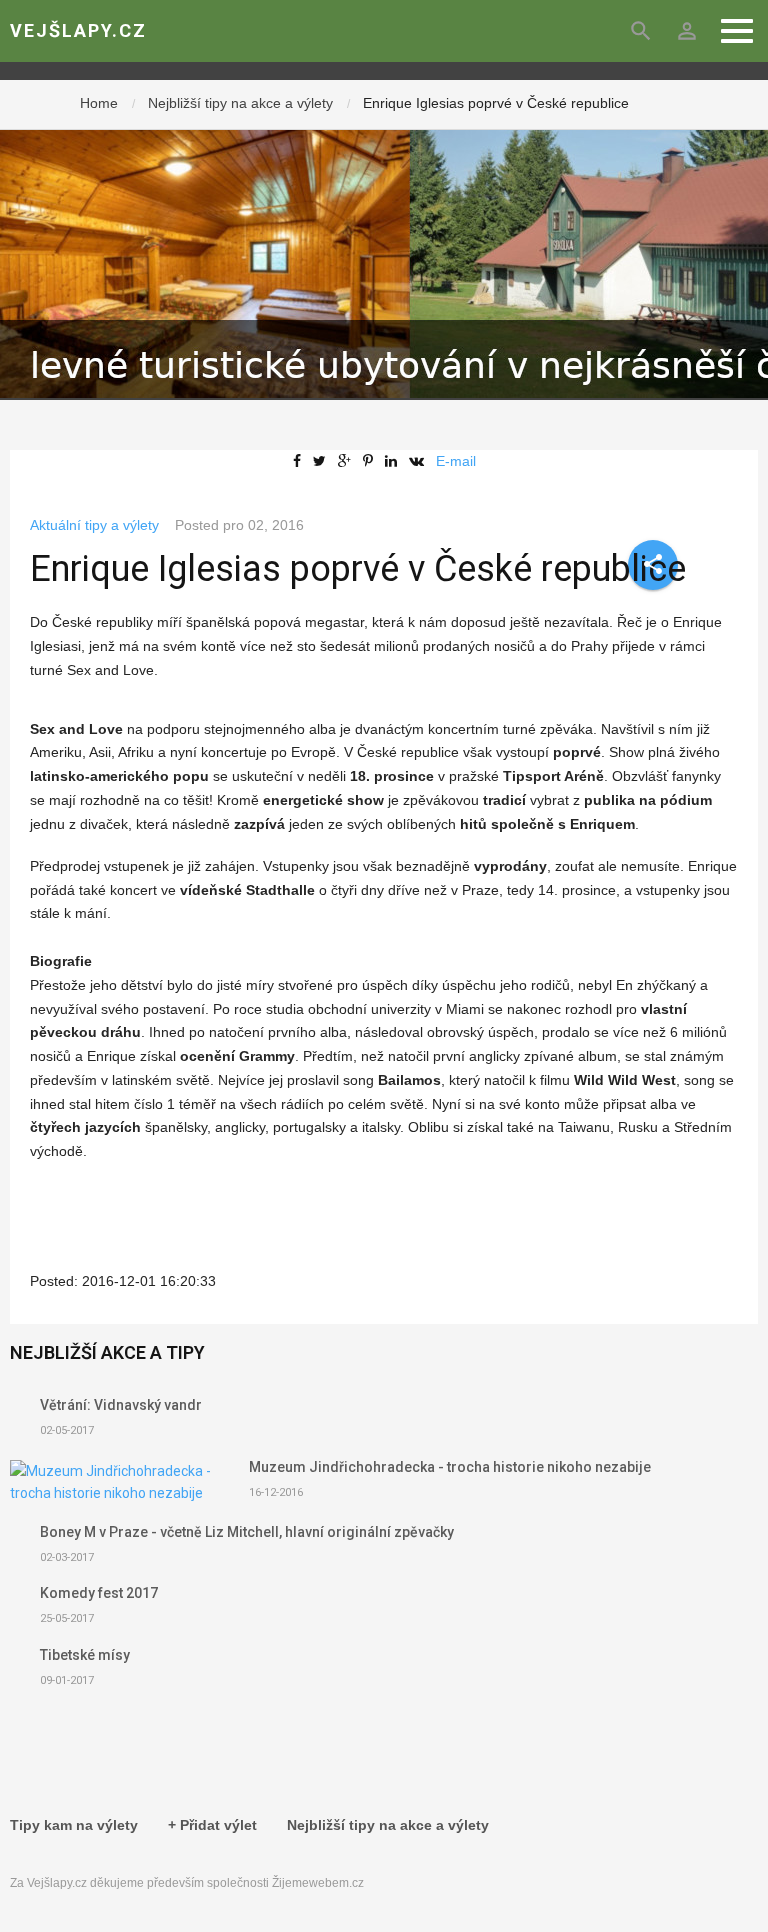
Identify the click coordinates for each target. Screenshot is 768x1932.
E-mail (456, 461)
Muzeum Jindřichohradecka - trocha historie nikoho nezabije (450, 1467)
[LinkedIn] (395, 461)
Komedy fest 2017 (99, 1593)
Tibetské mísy (85, 1655)
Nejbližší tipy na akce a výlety (240, 103)
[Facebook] (301, 461)
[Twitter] (323, 461)
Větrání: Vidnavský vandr (121, 1405)
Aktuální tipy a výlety (94, 525)
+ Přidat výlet (212, 1825)
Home (99, 103)
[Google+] (348, 461)
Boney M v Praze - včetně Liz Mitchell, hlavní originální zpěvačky (247, 1532)
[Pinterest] (372, 461)
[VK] (420, 461)
